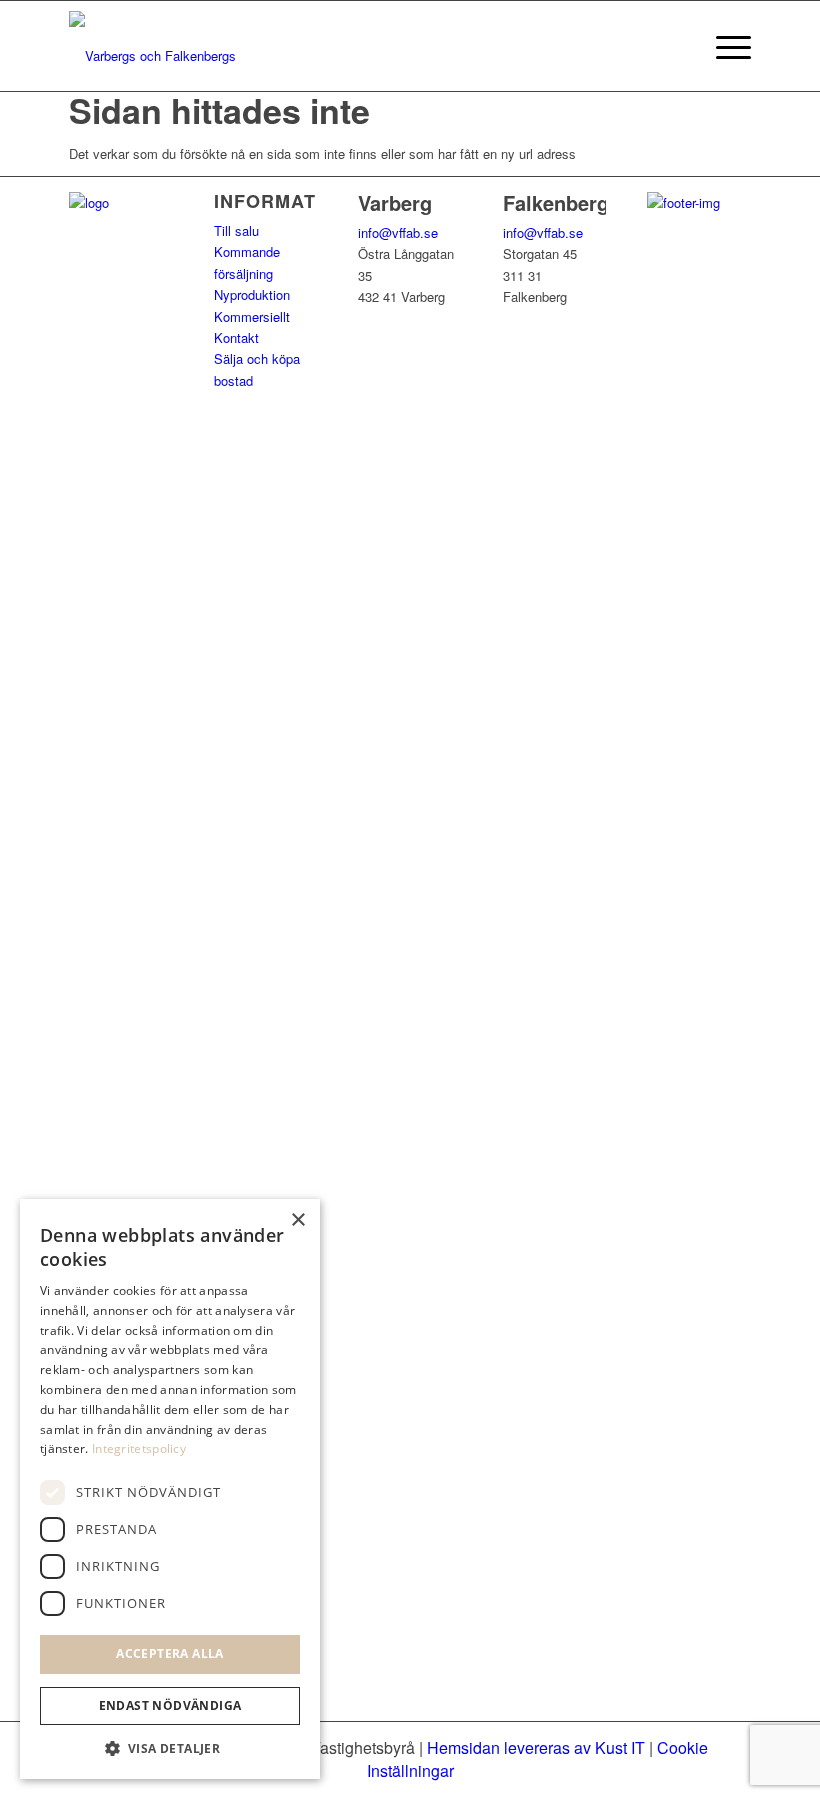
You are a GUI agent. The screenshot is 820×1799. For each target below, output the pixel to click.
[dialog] (170, 1489)
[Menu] (723, 46)
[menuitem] (723, 46)
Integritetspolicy (139, 1448)
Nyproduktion (252, 294)
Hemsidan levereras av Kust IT (536, 1747)
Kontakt (236, 337)
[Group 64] (156, 46)
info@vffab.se (398, 232)
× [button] (297, 1220)
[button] (170, 1748)
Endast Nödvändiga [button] (170, 1705)
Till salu (236, 230)
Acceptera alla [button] (170, 1653)
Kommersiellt (252, 316)
